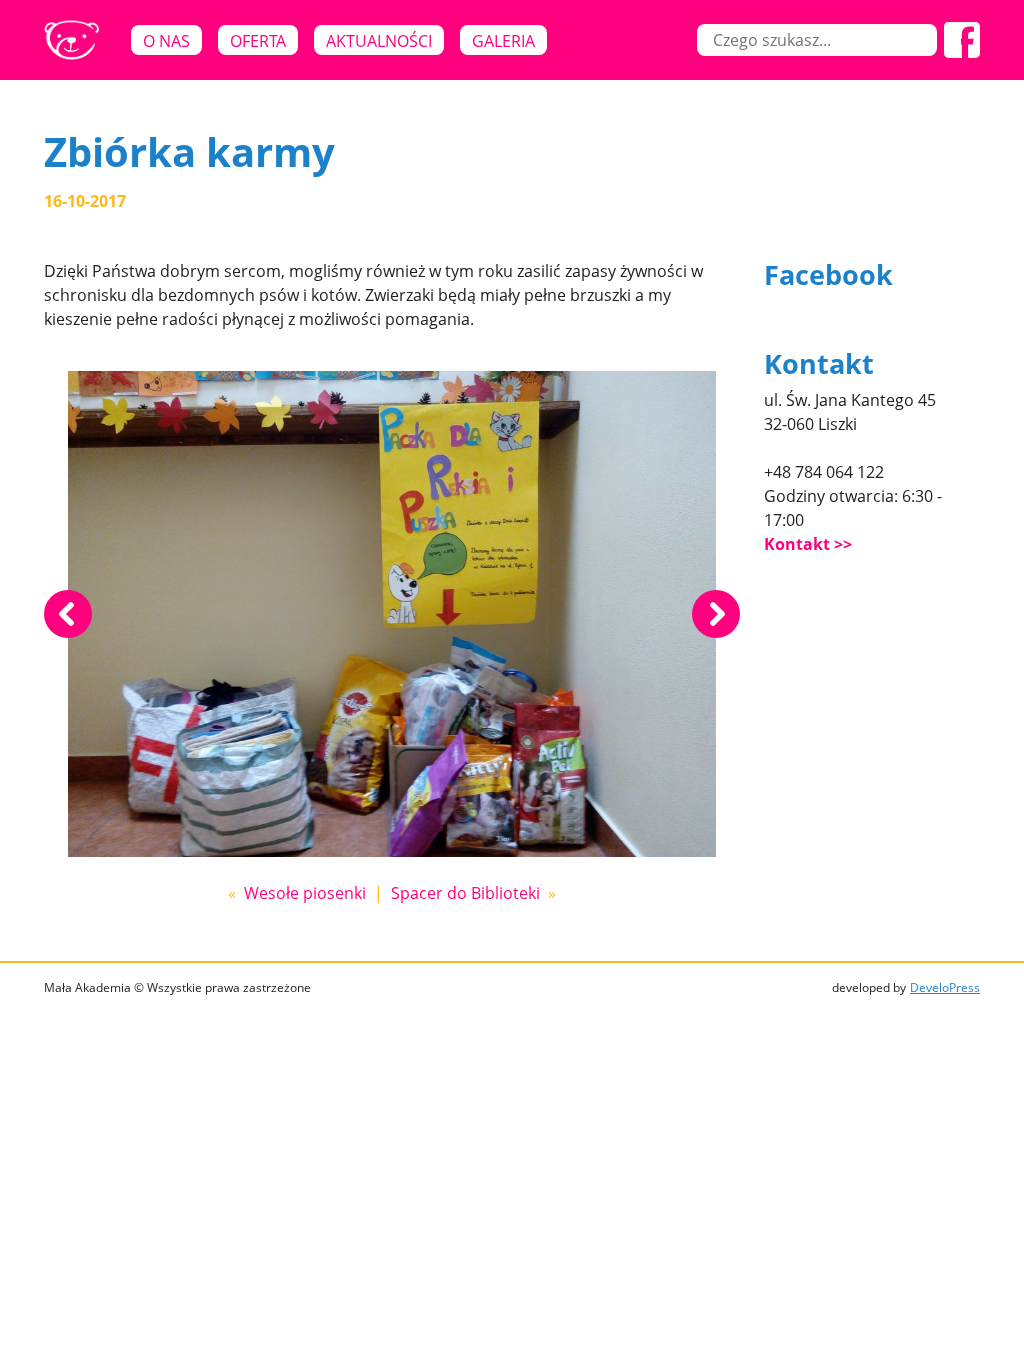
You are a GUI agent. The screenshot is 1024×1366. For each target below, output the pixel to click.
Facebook (828, 274)
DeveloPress (945, 987)
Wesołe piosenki (305, 893)
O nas (166, 41)
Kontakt (797, 544)
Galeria (503, 41)
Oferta (258, 41)
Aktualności (379, 41)
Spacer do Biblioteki (465, 893)
